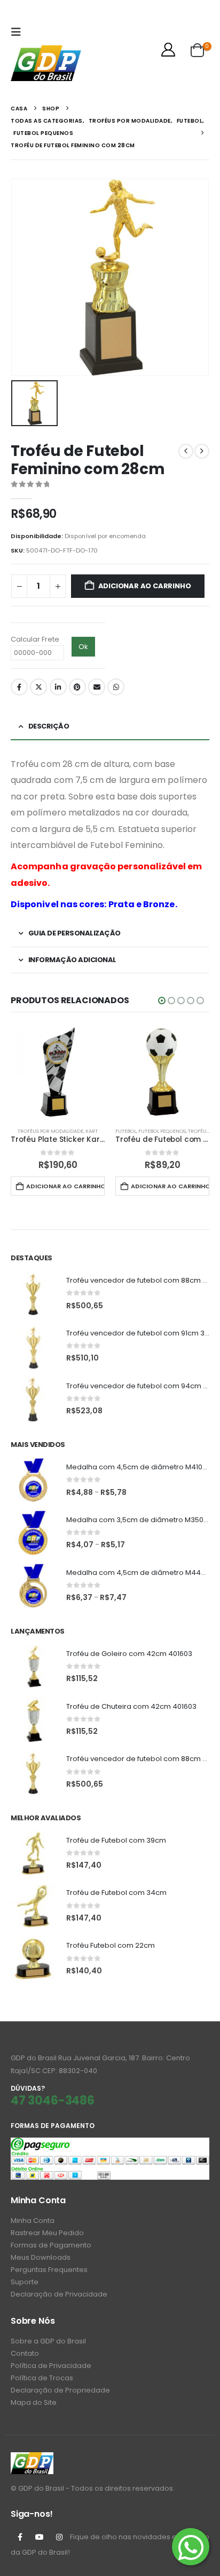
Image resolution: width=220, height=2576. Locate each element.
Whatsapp (116, 687)
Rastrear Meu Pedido (47, 2233)
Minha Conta (33, 2221)
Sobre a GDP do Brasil (48, 2341)
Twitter (38, 687)
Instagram (59, 2537)
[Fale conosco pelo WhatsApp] (191, 2547)
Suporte (25, 2282)
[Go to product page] (58, 1072)
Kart (92, 1131)
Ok (83, 647)
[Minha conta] (168, 50)
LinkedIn (58, 687)
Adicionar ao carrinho (145, 586)
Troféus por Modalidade (50, 1131)
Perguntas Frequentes (49, 2270)
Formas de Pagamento (51, 2245)
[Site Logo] (46, 63)
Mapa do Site (34, 2402)
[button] (19, 32)
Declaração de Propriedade (60, 2390)
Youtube (40, 2537)
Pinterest (77, 687)
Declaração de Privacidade (59, 2294)
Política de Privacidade (51, 2366)
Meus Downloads (41, 2257)
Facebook (19, 687)
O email (97, 687)
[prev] (186, 451)
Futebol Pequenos (162, 1131)
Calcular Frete (35, 639)
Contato (25, 2353)
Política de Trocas (42, 2378)
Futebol (126, 1131)
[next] (202, 451)
